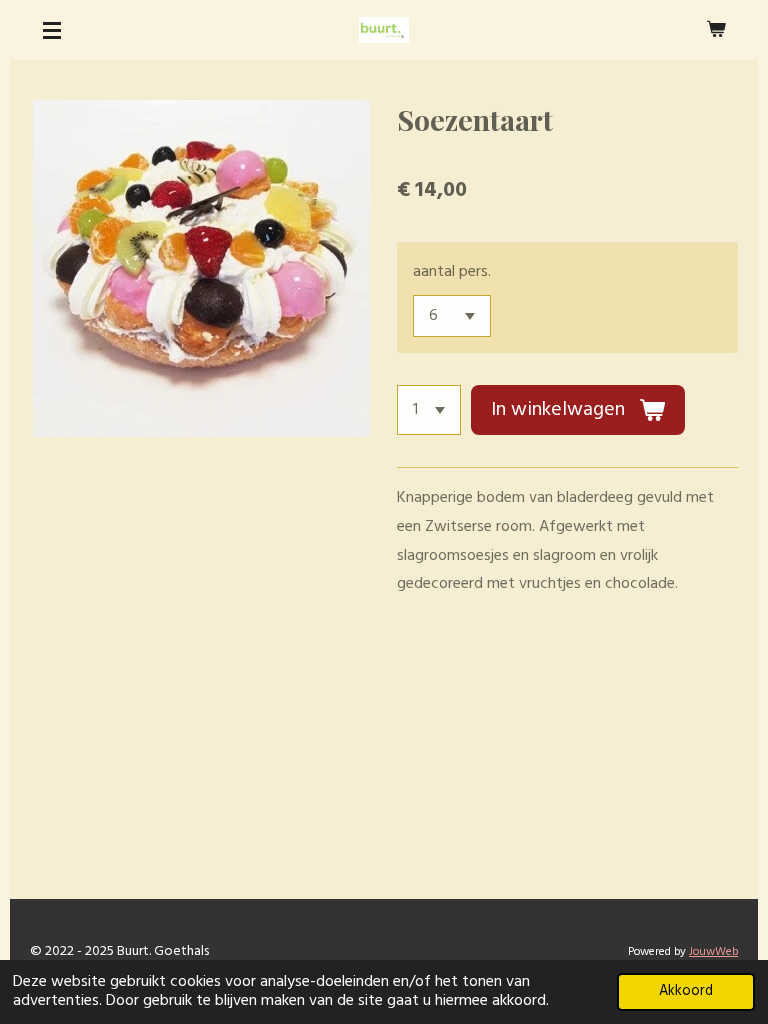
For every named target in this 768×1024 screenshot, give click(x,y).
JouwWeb (713, 952)
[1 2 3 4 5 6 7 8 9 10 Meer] (429, 410)
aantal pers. (452, 272)
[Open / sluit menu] (52, 30)
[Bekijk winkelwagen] (716, 30)
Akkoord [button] (686, 991)
